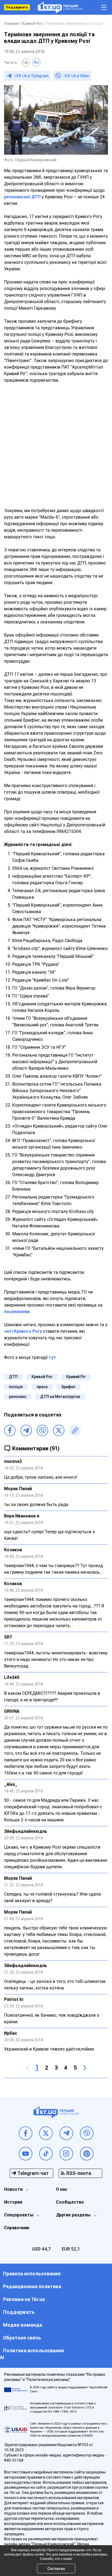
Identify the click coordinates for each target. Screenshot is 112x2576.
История (13, 2202)
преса (42, 1387)
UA (26, 62)
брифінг (69, 1387)
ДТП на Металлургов (60, 1397)
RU (36, 62)
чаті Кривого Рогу (23, 1331)
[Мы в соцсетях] (26, 2133)
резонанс (18, 1397)
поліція (16, 1387)
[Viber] (42, 1430)
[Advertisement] (56, 449)
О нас (62, 2189)
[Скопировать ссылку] (75, 1430)
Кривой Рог (42, 1377)
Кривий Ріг (76, 1377)
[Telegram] (26, 1430)
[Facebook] (10, 1430)
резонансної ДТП (23, 197)
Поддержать (17, 7)
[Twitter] (59, 1430)
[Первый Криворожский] (60, 8)
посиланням (17, 1312)
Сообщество (70, 2202)
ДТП (13, 1377)
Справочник (17, 2228)
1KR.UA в (31, 76)
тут (52, 1357)
